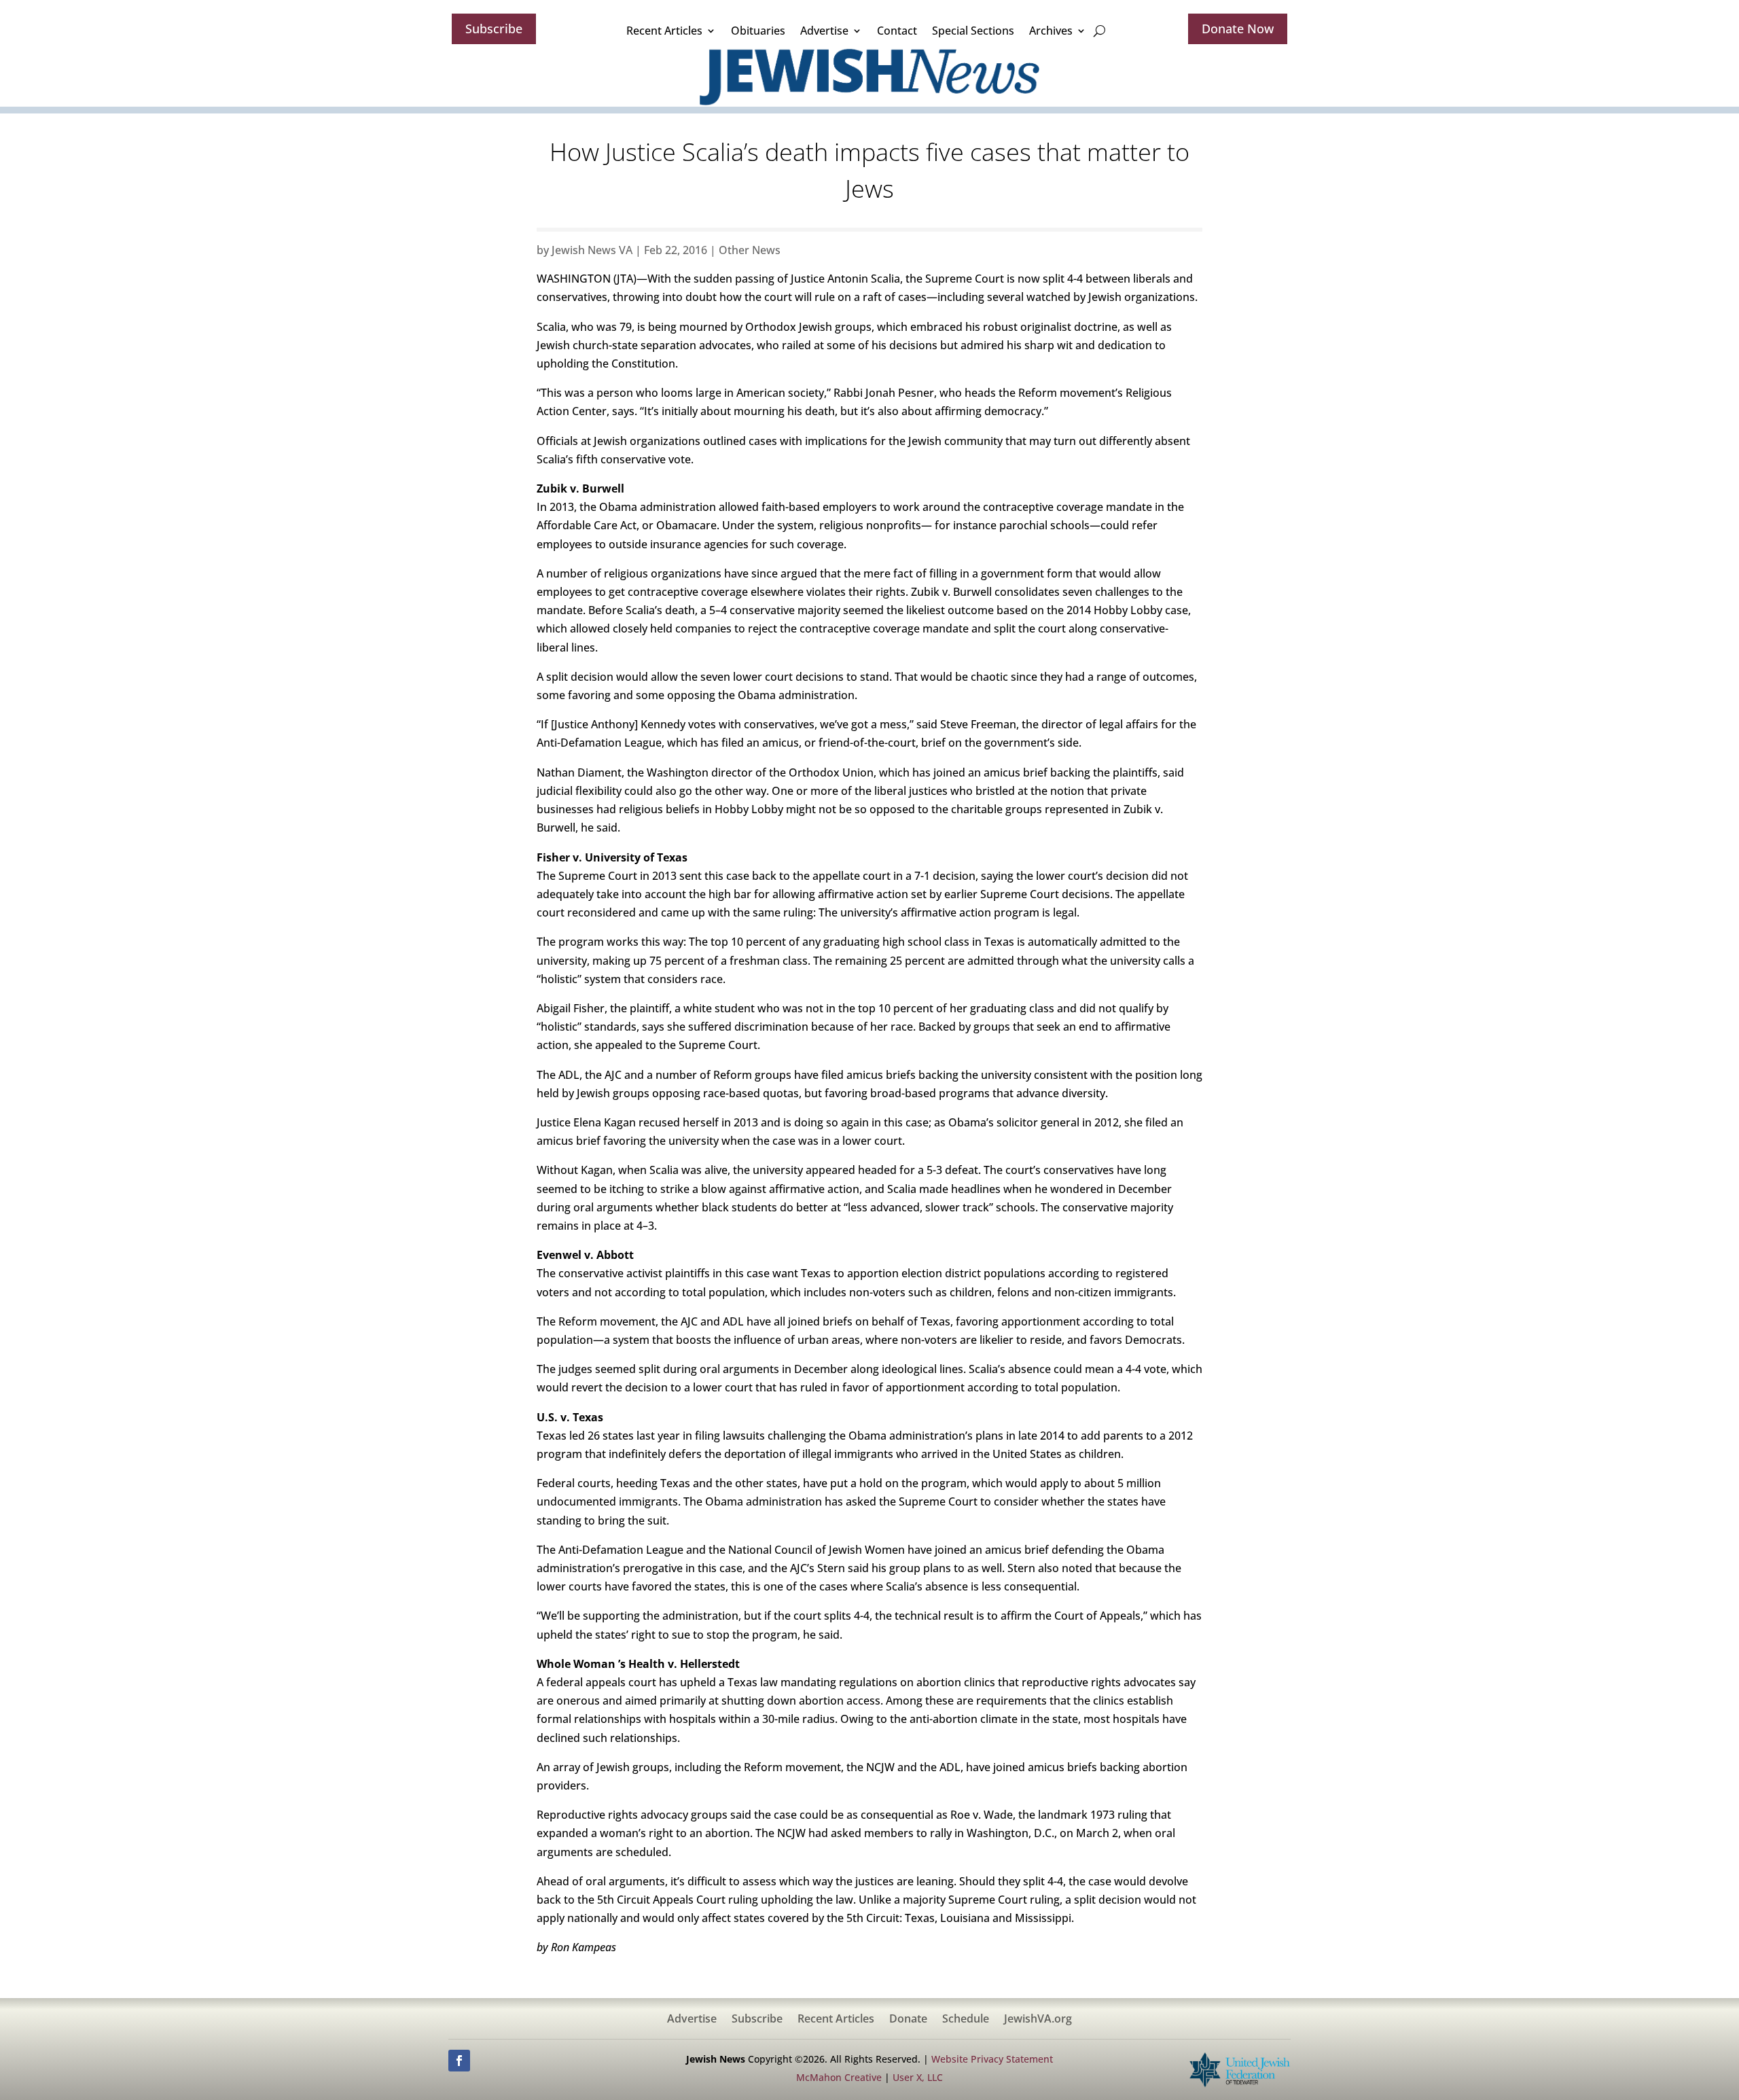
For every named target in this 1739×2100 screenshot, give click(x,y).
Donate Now (1238, 29)
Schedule (966, 2020)
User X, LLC (918, 2077)
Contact (897, 31)
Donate (908, 2020)
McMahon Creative (839, 2077)
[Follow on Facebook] (459, 2061)
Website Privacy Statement (992, 2059)
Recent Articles (664, 31)
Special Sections (973, 31)
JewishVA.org (1038, 2020)
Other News (750, 250)
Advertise (824, 31)
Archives (1051, 31)
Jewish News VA (592, 250)
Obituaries (758, 31)
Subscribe (494, 29)
